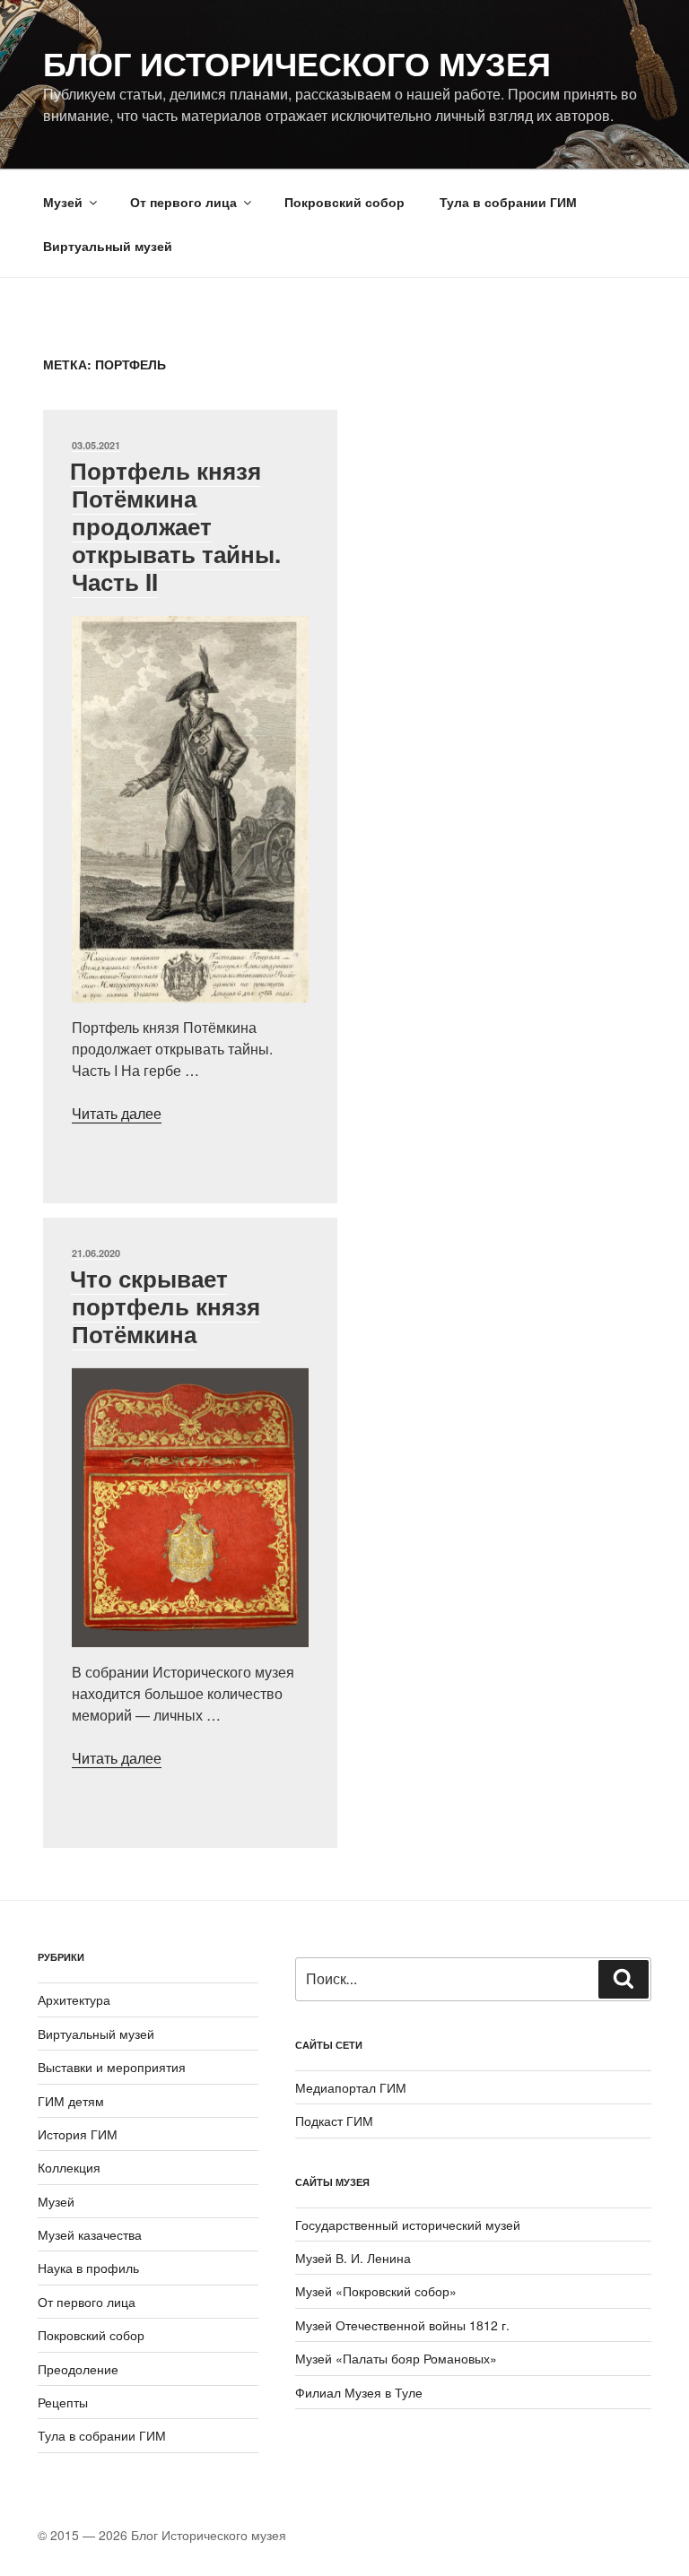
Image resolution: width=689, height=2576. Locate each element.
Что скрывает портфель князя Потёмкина (165, 1306)
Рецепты (63, 2402)
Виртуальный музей (108, 246)
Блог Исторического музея (297, 63)
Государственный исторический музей (408, 2225)
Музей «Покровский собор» (376, 2291)
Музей (63, 202)
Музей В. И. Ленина (353, 2258)
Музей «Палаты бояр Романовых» (396, 2358)
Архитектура (74, 1999)
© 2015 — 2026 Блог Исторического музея (162, 2535)
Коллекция (69, 2167)
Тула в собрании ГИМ (508, 202)
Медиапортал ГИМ (351, 2087)
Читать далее (117, 1113)
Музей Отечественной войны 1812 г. (402, 2325)
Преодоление (78, 2369)
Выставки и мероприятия (112, 2067)
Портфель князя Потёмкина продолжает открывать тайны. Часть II (175, 526)
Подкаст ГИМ (334, 2121)
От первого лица (183, 202)
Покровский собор (344, 202)
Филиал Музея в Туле (359, 2392)
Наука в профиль (88, 2268)
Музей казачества (90, 2234)
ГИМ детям (71, 2101)
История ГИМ (78, 2134)
